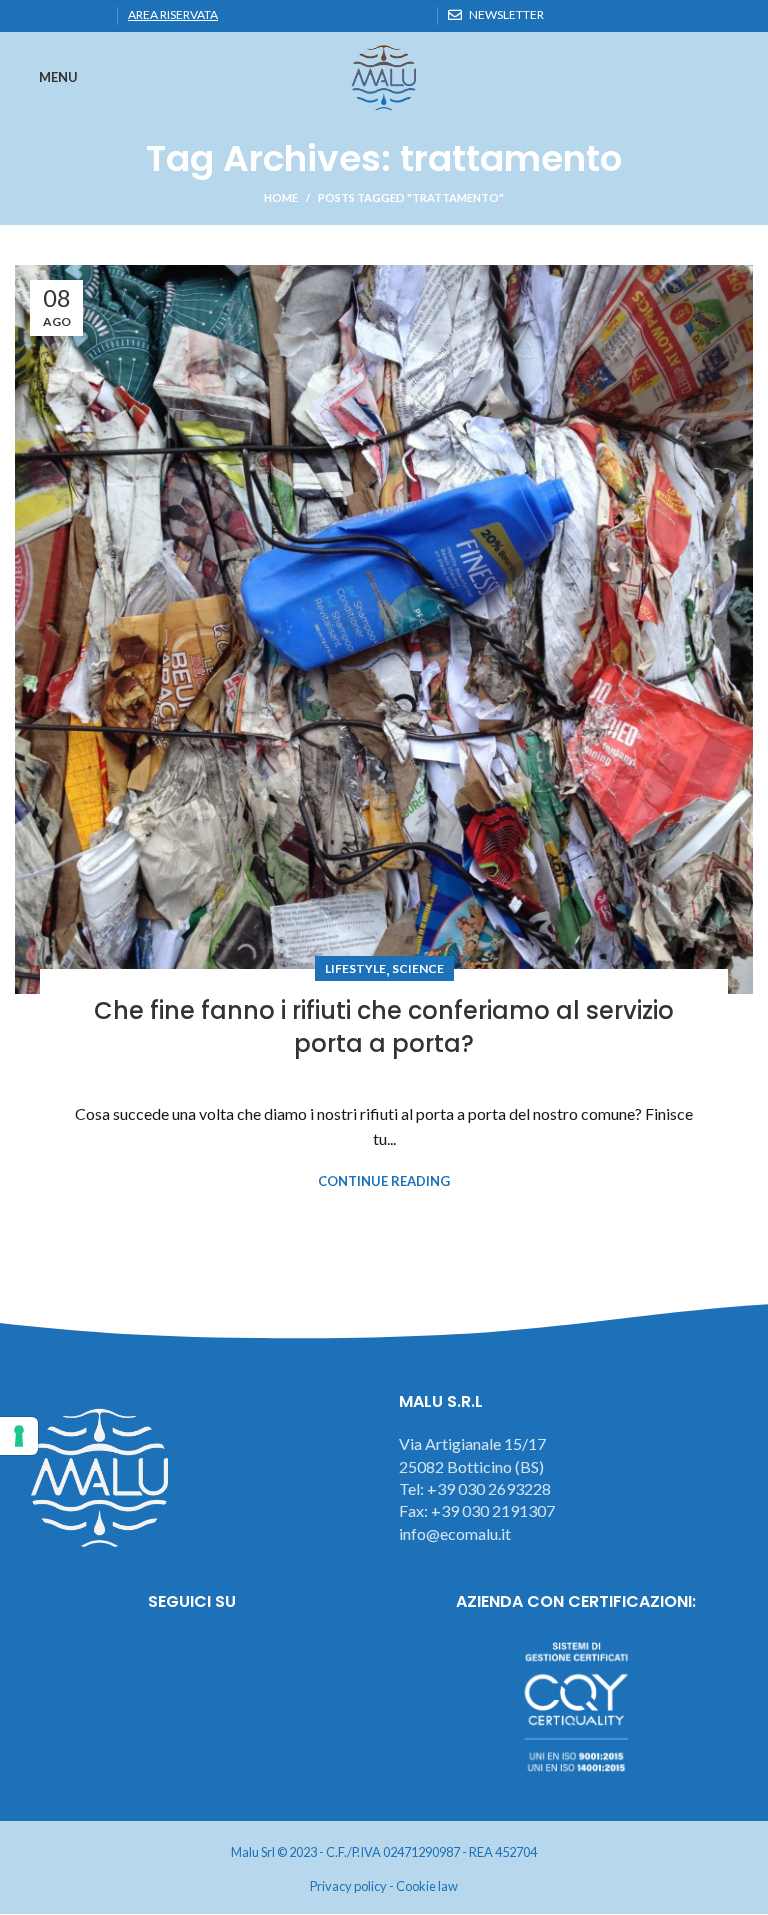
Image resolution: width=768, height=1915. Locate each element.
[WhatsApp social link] (72, 16)
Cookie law (427, 1886)
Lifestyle (355, 968)
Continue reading (384, 1181)
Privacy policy (348, 1886)
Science (418, 968)
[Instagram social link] (192, 1656)
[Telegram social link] (95, 16)
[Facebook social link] (26, 16)
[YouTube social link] (247, 1656)
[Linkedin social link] (49, 16)
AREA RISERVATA (173, 14)
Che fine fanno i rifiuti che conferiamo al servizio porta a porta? (384, 1027)
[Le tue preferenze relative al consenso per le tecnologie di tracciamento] (19, 1436)
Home (281, 197)
